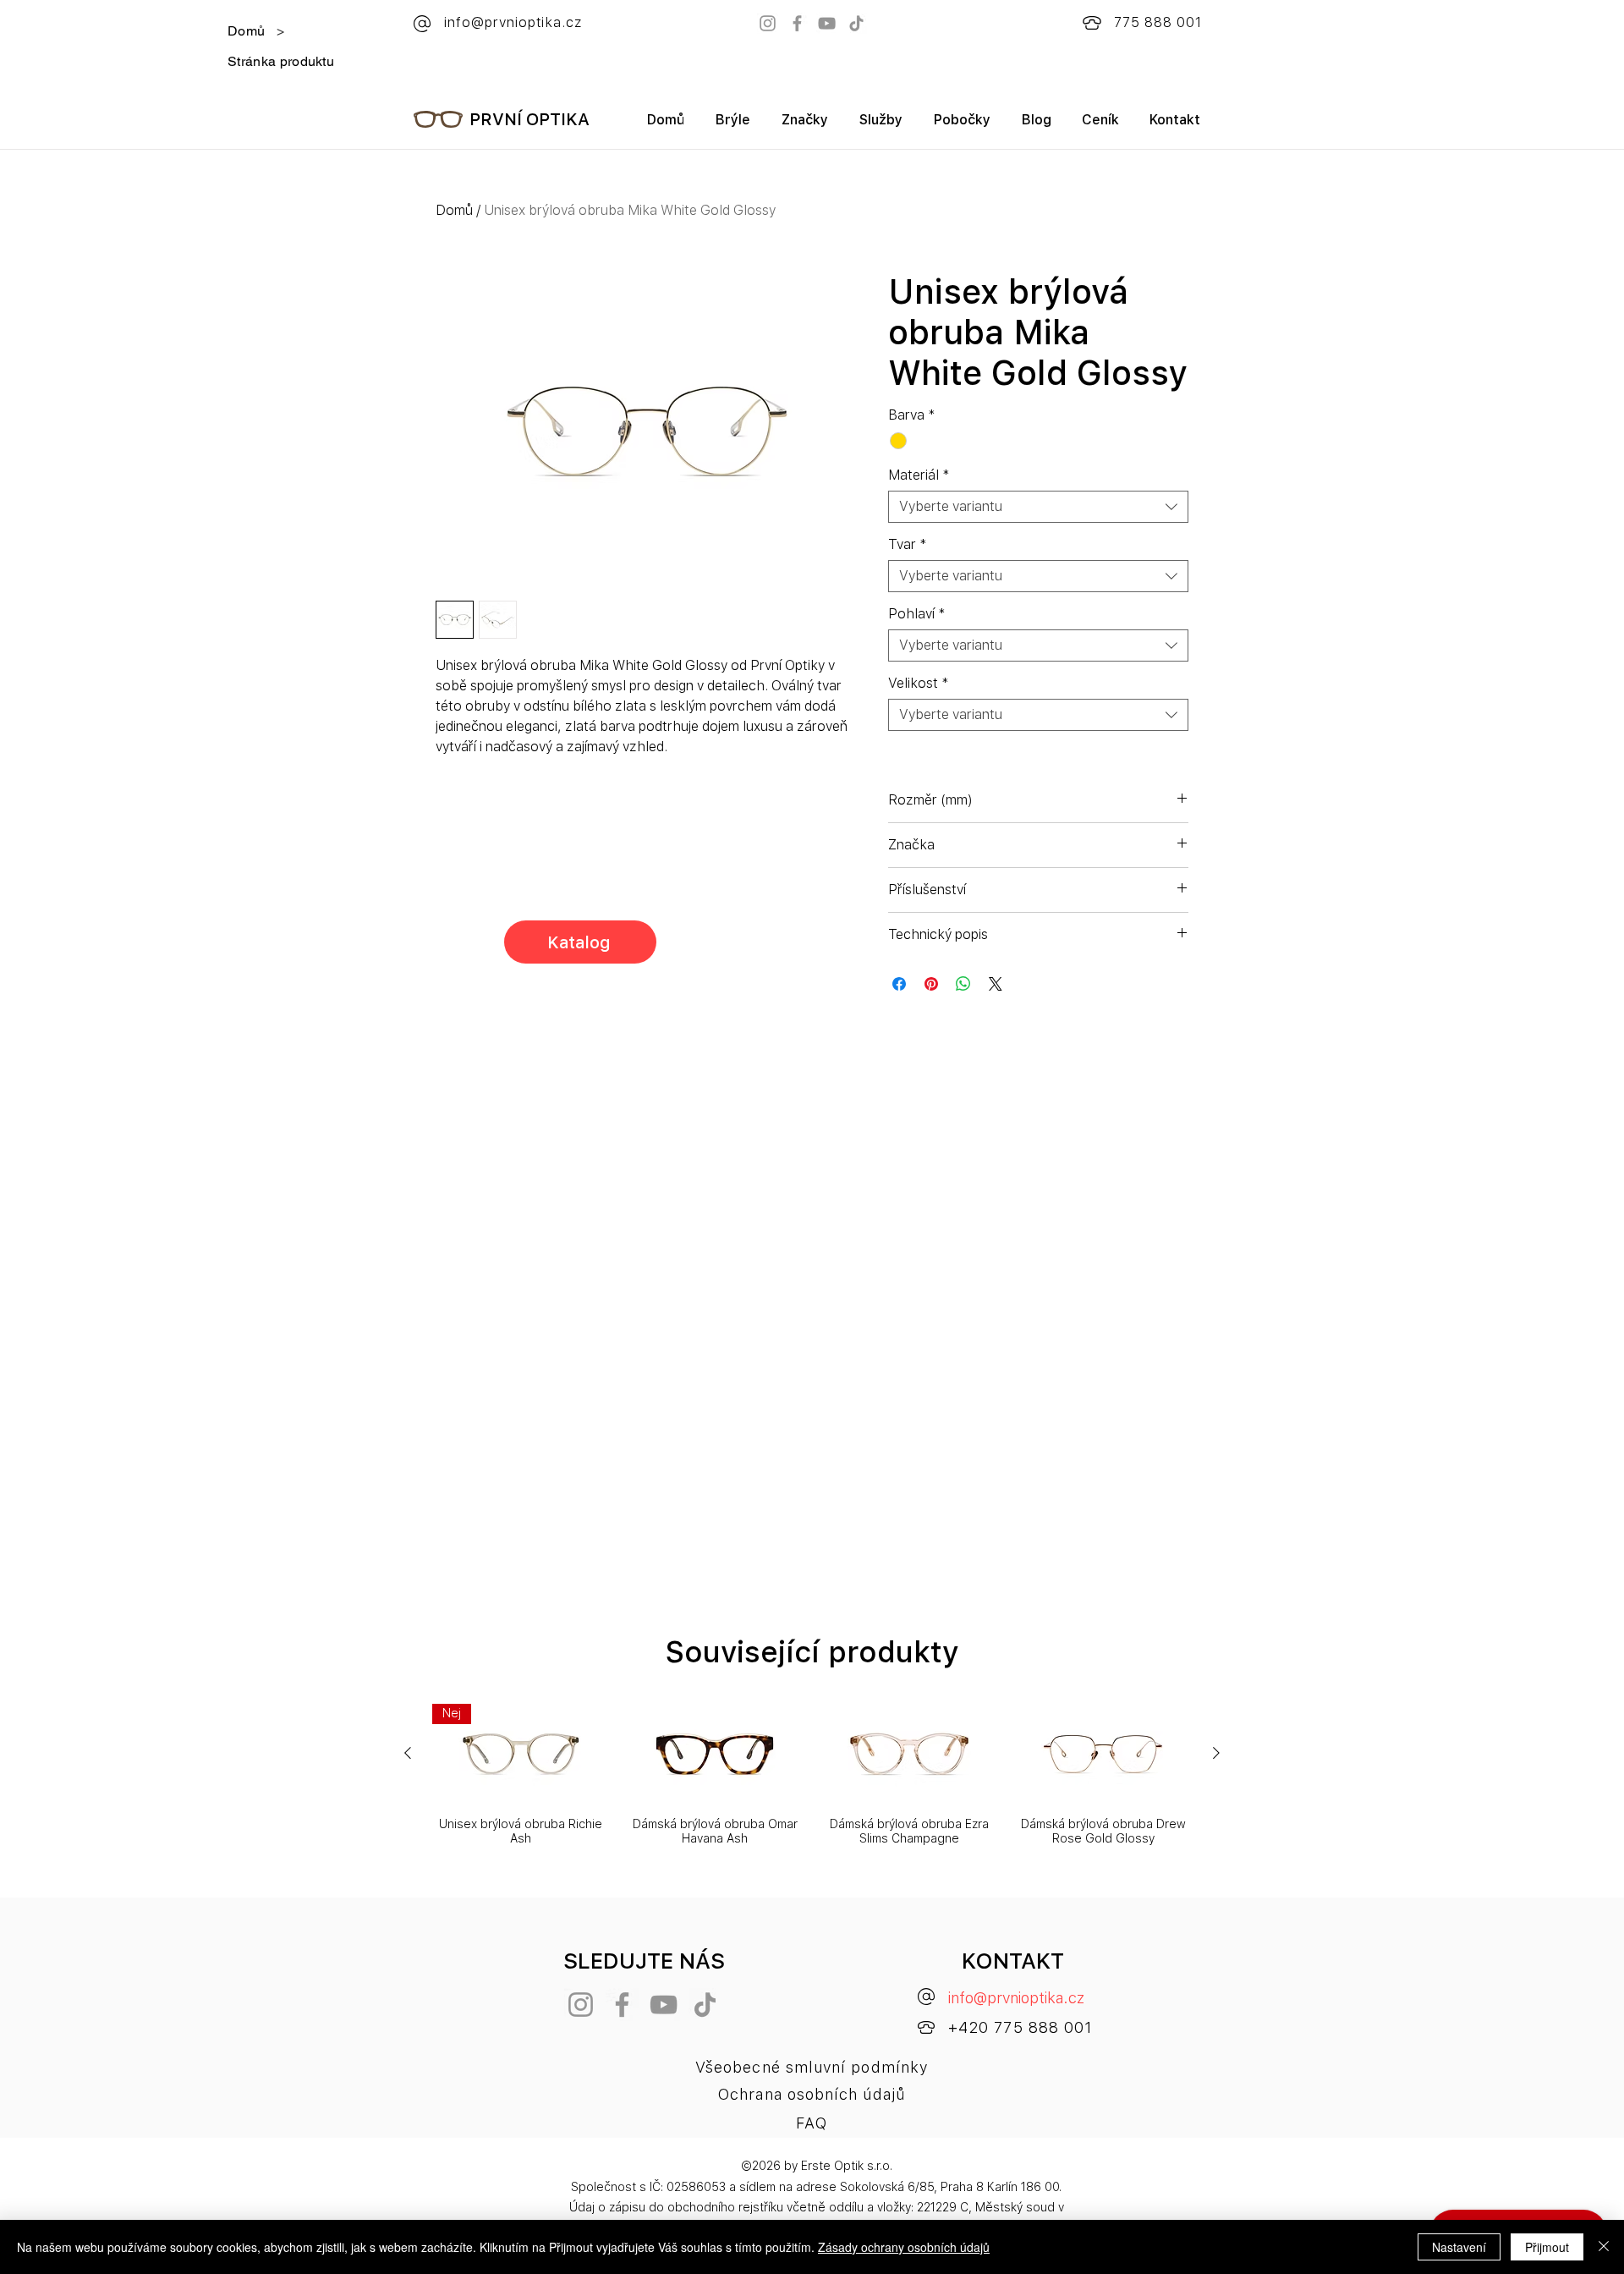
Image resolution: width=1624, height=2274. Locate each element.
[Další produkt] (1216, 1753)
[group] (812, 1775)
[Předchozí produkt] (408, 1753)
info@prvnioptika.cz (1016, 1998)
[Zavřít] (1604, 2247)
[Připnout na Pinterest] (931, 984)
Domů (454, 210)
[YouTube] (827, 23)
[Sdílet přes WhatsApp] (963, 984)
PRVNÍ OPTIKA (529, 119)
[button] (804, 126)
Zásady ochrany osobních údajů (904, 2247)
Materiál (919, 475)
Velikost (919, 683)
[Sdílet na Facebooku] (899, 984)
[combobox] (1038, 507)
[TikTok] (856, 23)
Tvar (908, 544)
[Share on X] (996, 984)
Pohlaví (917, 614)
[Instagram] (768, 23)
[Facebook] (797, 23)
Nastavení (1459, 2247)
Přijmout (1547, 2247)
